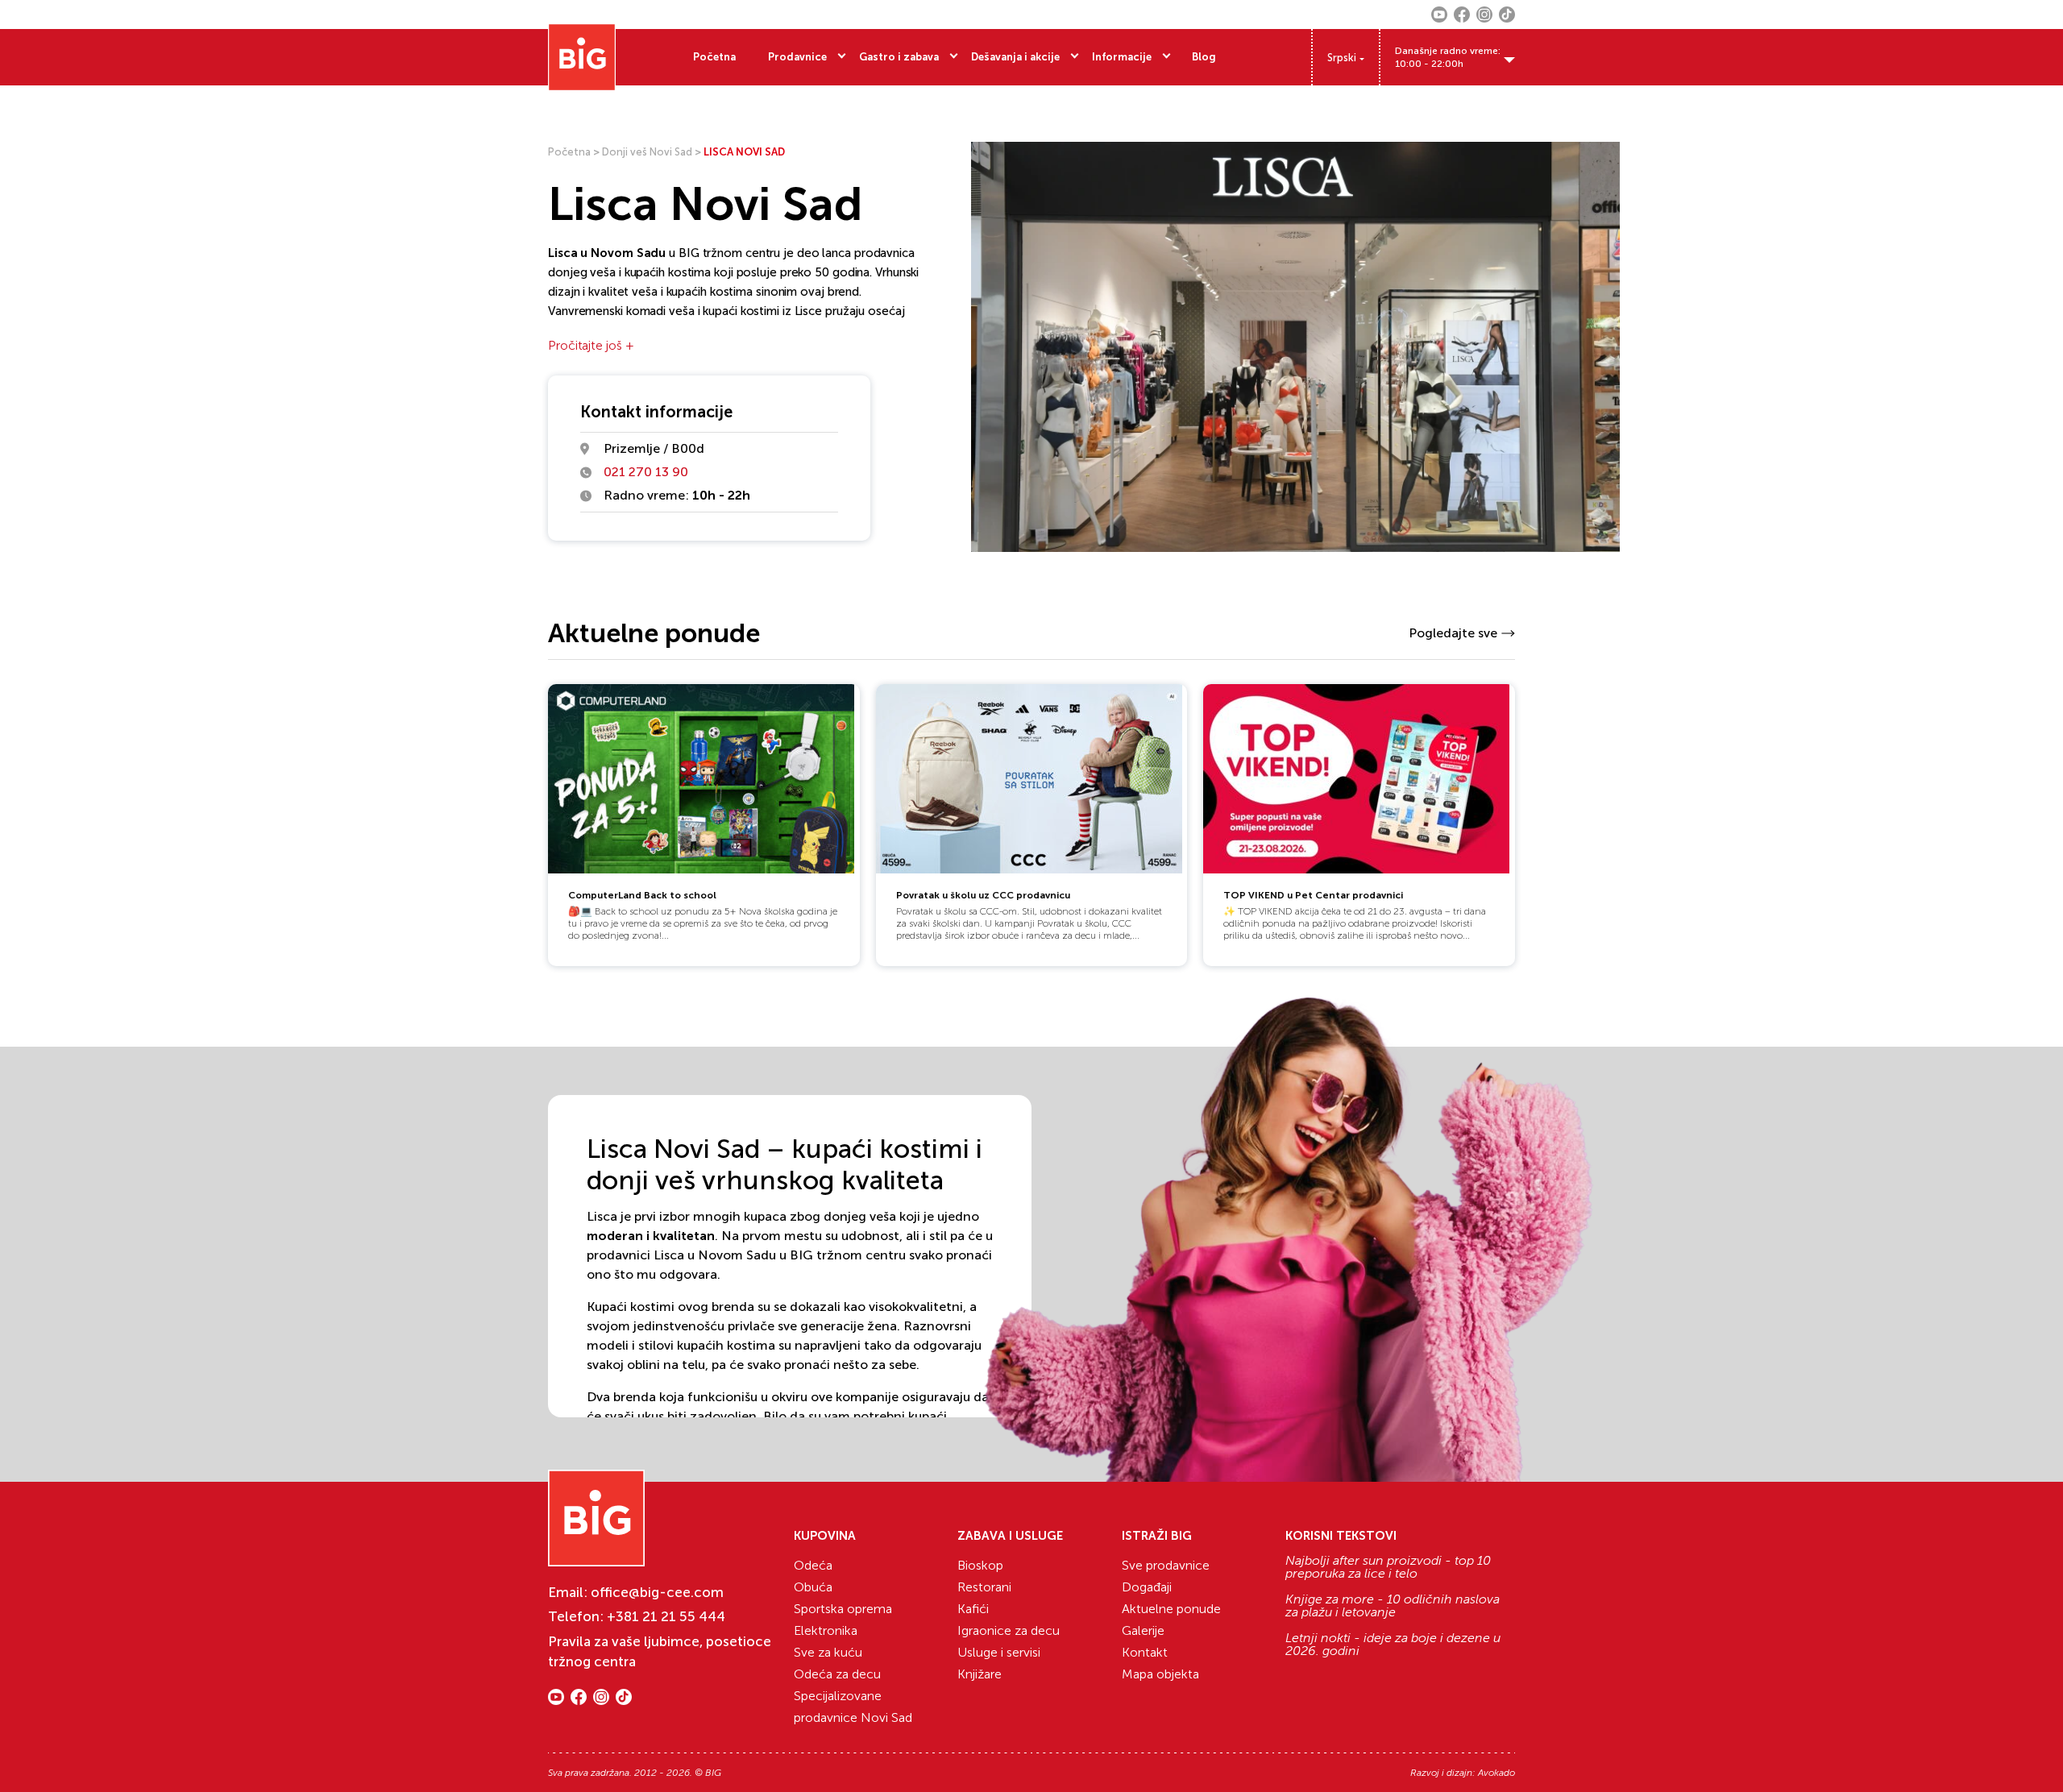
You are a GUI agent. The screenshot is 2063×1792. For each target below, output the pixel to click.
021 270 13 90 (646, 472)
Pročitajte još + (591, 345)
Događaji (1147, 1587)
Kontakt (1145, 1652)
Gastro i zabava (899, 57)
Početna (714, 57)
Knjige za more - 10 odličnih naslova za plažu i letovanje (1393, 1606)
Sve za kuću (828, 1652)
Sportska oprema (843, 1609)
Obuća (813, 1587)
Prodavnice (797, 57)
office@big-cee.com (657, 1592)
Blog (1204, 57)
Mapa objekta (1160, 1674)
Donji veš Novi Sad (647, 152)
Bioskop (980, 1565)
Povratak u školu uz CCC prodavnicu (983, 895)
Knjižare (980, 1674)
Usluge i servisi (999, 1652)
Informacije (1122, 57)
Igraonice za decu (1009, 1630)
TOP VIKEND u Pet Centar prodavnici (1313, 895)
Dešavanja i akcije (1015, 57)
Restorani (984, 1587)
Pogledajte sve (1453, 633)
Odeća (813, 1565)
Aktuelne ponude (1171, 1609)
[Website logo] (582, 57)
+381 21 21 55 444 (666, 1616)
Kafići (973, 1609)
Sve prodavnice (1166, 1565)
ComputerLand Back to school (642, 895)
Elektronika (826, 1630)
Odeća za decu (837, 1674)
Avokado (1496, 1773)
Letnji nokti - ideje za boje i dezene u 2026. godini (1393, 1645)
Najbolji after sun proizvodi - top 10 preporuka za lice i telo (1388, 1567)
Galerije (1143, 1630)
